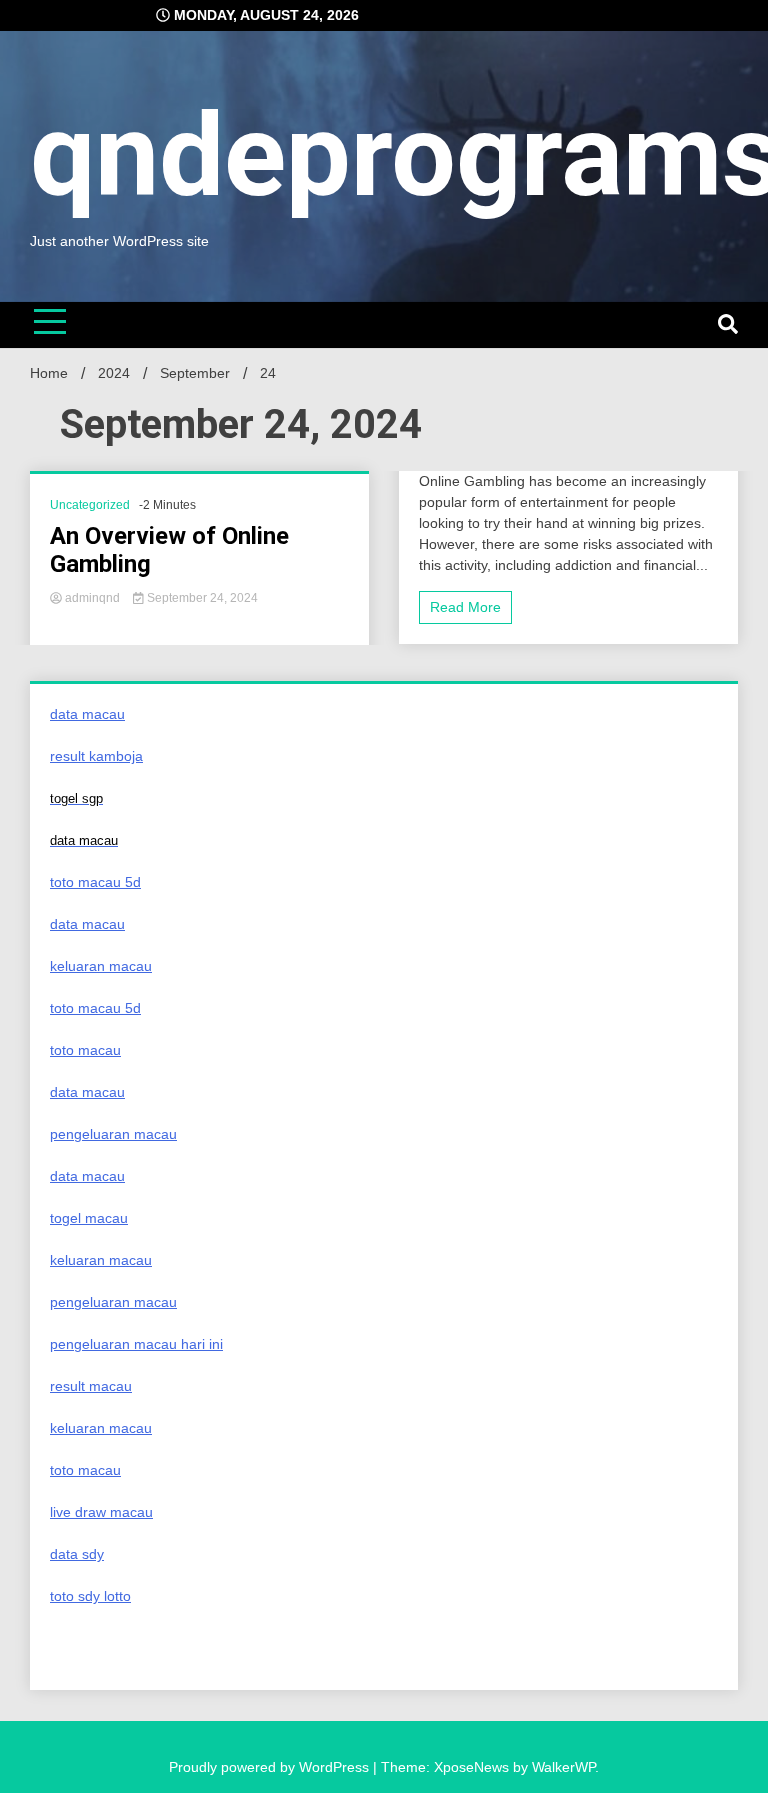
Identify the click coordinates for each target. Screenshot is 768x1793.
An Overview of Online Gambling (169, 550)
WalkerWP (563, 1767)
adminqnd (92, 598)
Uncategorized (90, 505)
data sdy (77, 1554)
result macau (91, 1386)
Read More (465, 607)
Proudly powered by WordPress (271, 1767)
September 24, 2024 (201, 598)
